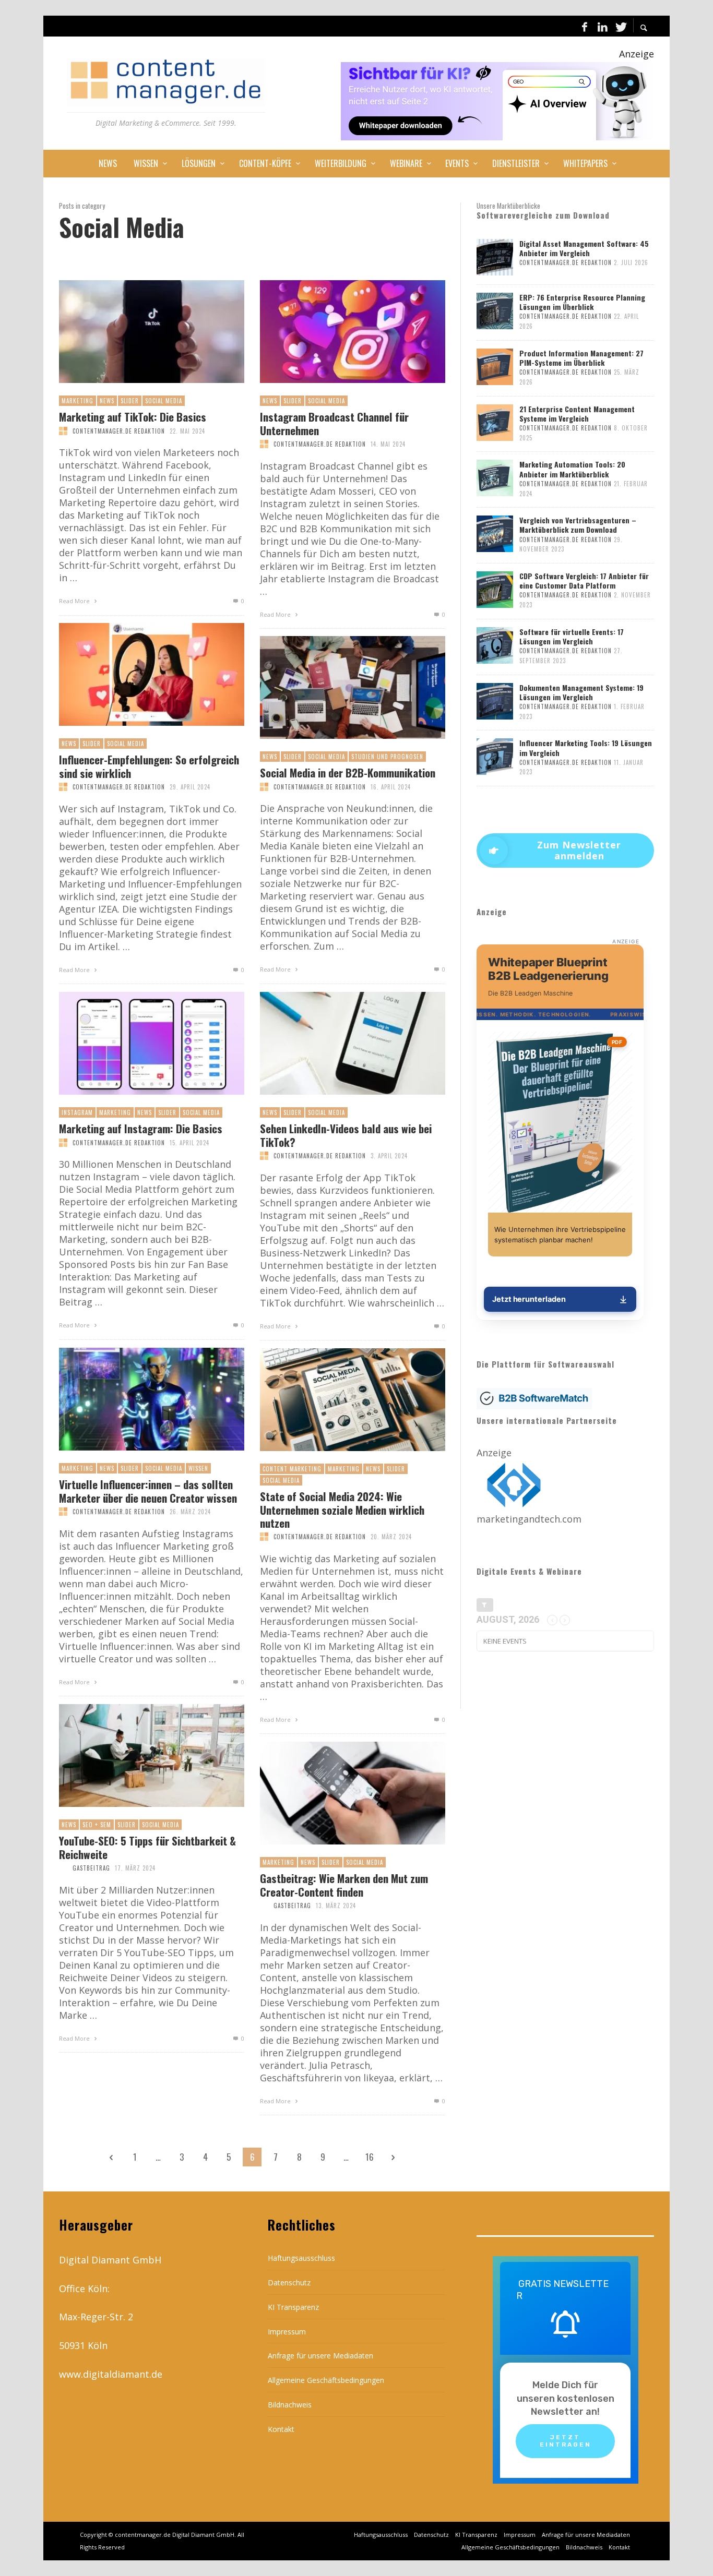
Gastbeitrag (91, 1868)
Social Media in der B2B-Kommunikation (348, 772)
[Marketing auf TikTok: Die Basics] (135, 332)
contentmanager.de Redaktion (119, 431)
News (107, 401)
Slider (130, 401)
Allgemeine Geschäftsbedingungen (326, 2380)
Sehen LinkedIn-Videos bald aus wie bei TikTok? (346, 1135)
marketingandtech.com (529, 1519)
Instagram (77, 1112)
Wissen (198, 1468)
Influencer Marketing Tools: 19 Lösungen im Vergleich (586, 747)
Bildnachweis (290, 2405)
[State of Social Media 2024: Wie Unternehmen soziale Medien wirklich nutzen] (336, 1400)
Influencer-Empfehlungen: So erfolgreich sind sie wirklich (149, 766)
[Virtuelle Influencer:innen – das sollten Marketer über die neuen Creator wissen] (135, 1399)
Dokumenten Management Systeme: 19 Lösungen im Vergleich (581, 692)
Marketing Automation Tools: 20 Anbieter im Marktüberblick (572, 469)
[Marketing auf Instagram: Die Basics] (135, 1044)
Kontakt (281, 2429)
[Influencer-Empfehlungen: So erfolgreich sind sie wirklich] (135, 675)
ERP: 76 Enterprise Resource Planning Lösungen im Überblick (582, 302)
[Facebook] (585, 26)
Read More (75, 601)
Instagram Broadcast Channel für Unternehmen (334, 423)
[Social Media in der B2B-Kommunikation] (336, 688)
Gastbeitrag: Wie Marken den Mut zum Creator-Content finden (344, 1885)
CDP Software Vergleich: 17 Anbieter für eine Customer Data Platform (584, 580)
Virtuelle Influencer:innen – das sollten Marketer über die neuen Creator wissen (148, 1491)
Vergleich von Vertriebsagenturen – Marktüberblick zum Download (578, 525)
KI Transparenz (293, 2307)
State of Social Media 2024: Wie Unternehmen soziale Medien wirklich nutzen (342, 1509)
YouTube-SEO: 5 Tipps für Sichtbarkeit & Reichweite (147, 1847)
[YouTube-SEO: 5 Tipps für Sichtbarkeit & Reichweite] (135, 1756)
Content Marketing (292, 1469)
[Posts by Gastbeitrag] (63, 1868)
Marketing (78, 401)
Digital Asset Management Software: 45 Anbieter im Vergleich (584, 248)
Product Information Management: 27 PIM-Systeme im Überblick (581, 358)
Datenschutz (289, 2283)
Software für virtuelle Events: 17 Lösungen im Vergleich (572, 636)
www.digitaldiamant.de (111, 2374)
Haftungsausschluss (301, 2258)
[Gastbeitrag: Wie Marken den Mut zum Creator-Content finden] (336, 1793)
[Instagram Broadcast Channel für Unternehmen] (336, 332)
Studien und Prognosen (387, 757)
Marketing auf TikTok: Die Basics (133, 417)
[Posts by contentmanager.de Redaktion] (63, 431)
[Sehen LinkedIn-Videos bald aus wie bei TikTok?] (336, 1044)
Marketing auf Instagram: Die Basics (141, 1128)
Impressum (287, 2332)
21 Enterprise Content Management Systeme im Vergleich (577, 414)
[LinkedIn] (602, 26)
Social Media (164, 401)
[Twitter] (620, 26)
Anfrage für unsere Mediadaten (320, 2356)
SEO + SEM (97, 1825)
